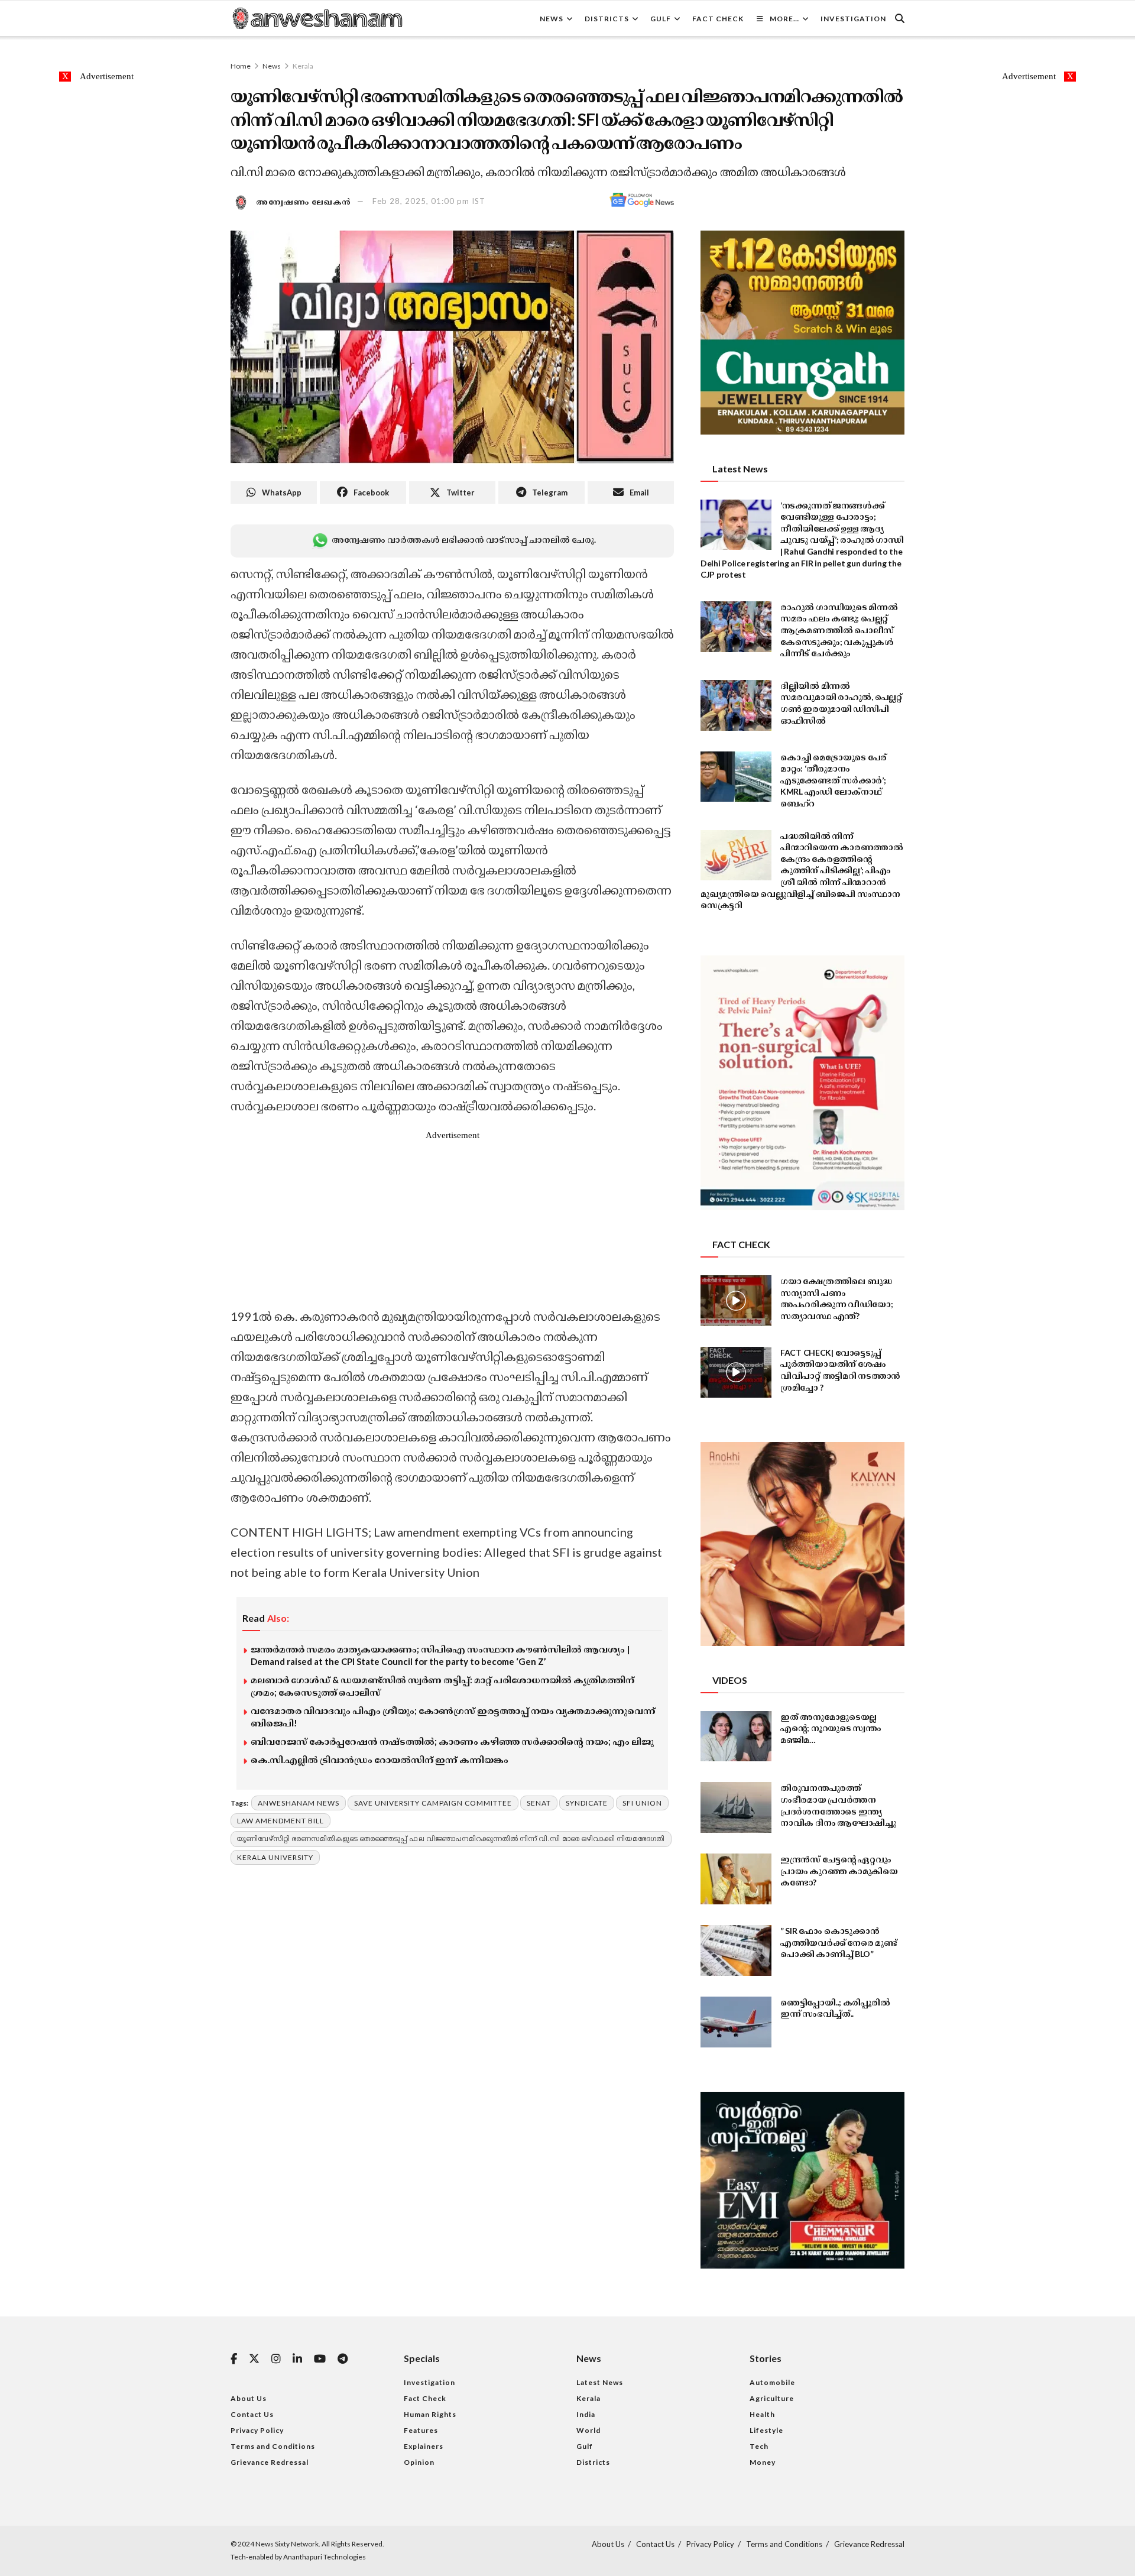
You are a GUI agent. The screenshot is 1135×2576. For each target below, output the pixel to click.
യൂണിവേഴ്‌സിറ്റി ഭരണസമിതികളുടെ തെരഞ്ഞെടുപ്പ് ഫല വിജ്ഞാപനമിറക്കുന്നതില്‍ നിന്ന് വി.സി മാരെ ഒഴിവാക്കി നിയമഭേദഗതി (451, 1838)
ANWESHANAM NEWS (299, 1803)
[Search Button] (900, 18)
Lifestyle (766, 2430)
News (552, 19)
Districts (607, 19)
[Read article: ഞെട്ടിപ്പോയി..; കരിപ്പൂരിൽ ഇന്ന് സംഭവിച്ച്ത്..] (736, 2022)
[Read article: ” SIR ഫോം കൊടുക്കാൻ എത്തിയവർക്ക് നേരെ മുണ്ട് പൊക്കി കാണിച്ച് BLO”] (736, 1950)
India (586, 2414)
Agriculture (772, 2398)
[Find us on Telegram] (343, 2359)
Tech (759, 2446)
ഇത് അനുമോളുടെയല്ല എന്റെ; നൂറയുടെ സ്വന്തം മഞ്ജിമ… (831, 1728)
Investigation (853, 19)
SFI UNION (642, 1803)
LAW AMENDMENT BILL (280, 1821)
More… (784, 19)
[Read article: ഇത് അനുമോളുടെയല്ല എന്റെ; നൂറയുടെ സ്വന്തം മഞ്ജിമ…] (736, 1736)
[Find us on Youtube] (320, 2359)
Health (762, 2414)
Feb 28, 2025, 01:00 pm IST (429, 201)
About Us (249, 2398)
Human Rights (430, 2414)
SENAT (539, 1803)
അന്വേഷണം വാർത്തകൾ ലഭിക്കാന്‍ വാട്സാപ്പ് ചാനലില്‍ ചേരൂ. (463, 539)
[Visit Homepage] (317, 18)
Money (763, 2462)
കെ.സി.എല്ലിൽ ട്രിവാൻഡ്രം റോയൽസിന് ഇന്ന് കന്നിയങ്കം (380, 1760)
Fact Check (718, 19)
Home (241, 66)
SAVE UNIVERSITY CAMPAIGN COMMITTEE (433, 1803)
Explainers (424, 2446)
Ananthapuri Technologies (325, 2557)
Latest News (600, 2382)
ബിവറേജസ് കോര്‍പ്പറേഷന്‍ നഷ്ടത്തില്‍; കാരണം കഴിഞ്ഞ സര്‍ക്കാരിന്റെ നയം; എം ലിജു (452, 1741)
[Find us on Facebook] (234, 2359)
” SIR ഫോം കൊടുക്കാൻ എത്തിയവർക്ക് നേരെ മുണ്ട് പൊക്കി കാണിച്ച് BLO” (839, 1942)
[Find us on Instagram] (276, 2359)
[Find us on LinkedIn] (297, 2359)
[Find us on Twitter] (254, 2359)
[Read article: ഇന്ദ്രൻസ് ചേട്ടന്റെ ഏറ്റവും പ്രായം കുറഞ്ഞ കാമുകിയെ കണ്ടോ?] (736, 1879)
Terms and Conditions (273, 2446)
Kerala (303, 66)
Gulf (661, 19)
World (588, 2430)
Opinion (419, 2462)
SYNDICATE (587, 1803)
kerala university (275, 1857)
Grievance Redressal (270, 2462)
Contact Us (252, 2414)
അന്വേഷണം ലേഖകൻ (304, 201)
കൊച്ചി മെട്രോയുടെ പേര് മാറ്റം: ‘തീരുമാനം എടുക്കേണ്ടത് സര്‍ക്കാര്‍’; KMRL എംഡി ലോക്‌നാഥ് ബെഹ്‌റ (834, 780)
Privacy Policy (257, 2430)
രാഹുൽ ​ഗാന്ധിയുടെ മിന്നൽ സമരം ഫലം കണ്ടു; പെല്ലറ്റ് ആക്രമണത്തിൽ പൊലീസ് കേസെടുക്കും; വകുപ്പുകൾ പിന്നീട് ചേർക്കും (839, 630)
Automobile (772, 2382)
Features (421, 2430)
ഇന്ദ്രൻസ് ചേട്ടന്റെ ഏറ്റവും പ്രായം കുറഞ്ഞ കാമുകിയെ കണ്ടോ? (839, 1871)
